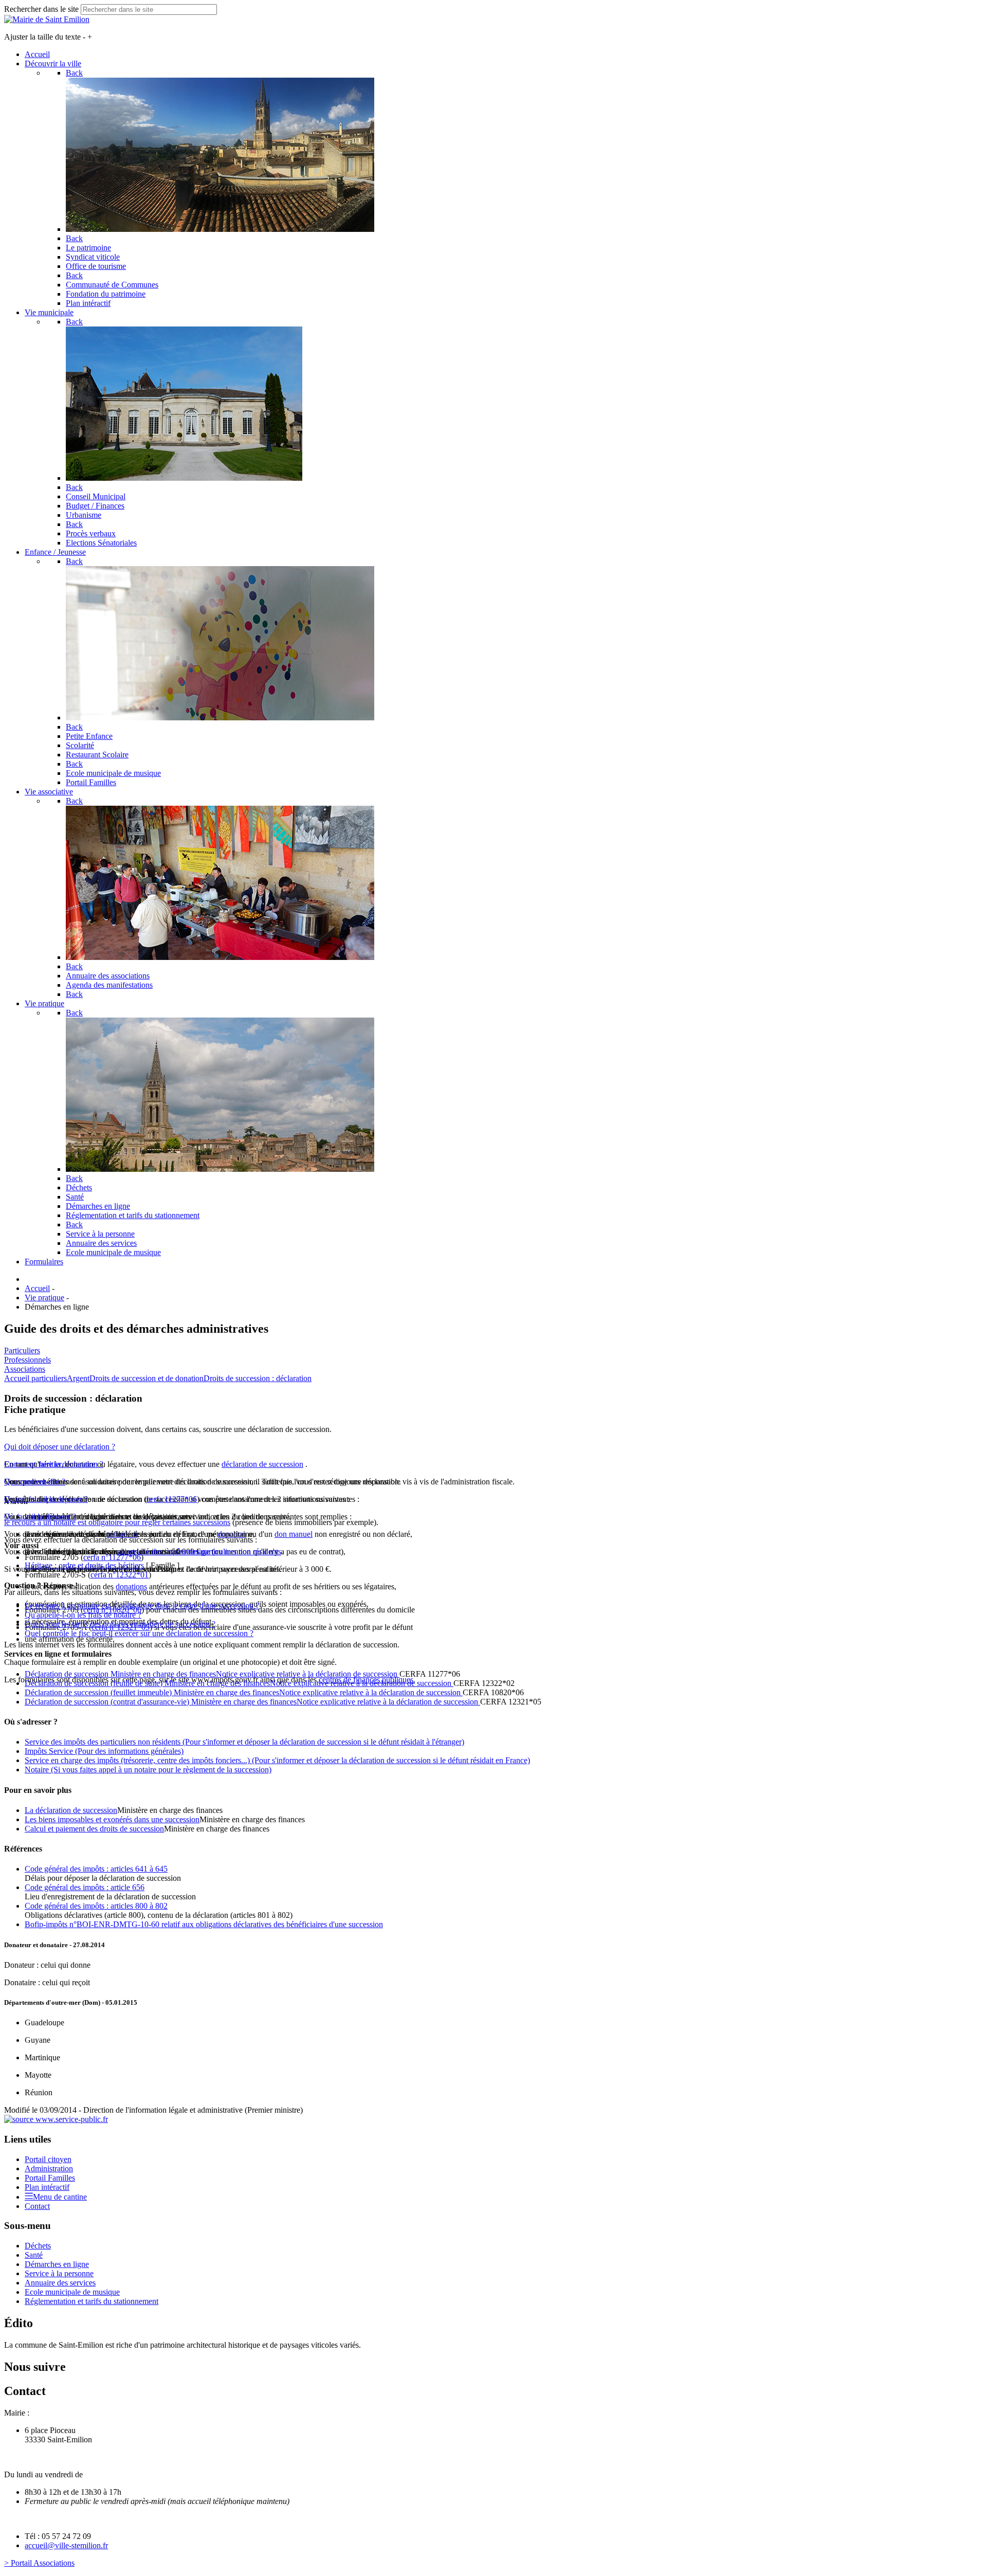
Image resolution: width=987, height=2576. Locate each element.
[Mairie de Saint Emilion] (47, 19)
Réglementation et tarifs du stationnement (92, 2301)
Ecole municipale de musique (72, 2292)
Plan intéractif (47, 2187)
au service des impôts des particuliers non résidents (199, 1552)
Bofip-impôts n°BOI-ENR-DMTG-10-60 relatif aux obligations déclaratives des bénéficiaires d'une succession (204, 1924)
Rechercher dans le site (41, 9)
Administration (49, 2169)
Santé (34, 2255)
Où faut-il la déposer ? (40, 1517)
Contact (37, 2206)
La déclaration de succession (71, 1810)
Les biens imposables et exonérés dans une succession (112, 1819)
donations (131, 1586)
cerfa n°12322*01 (120, 1575)
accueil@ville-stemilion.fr (66, 2545)
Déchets (38, 2246)
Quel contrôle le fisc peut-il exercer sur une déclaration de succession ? (139, 1633)
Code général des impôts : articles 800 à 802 (96, 1906)
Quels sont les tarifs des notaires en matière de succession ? (120, 1624)
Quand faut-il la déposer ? (46, 1499)
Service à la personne (59, 2273)
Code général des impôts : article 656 (85, 1887)
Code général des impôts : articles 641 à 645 (96, 1869)
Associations (25, 1369)
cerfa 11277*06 (172, 1499)
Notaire (148, 1770)
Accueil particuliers (35, 1378)
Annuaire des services (60, 2283)
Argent (78, 1378)
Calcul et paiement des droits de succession (94, 1829)
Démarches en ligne (57, 2264)
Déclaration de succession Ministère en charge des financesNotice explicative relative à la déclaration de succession (212, 1674)
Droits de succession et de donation (147, 1378)
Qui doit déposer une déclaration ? (60, 1447)
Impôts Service (104, 1751)
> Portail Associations (39, 2563)
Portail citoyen (48, 2159)
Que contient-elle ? (35, 1482)
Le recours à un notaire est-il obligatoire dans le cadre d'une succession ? (142, 1606)
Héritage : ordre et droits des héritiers (84, 1565)
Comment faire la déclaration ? (54, 1464)
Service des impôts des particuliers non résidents (244, 1742)
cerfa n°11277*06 (112, 1557)
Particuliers (22, 1350)
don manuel (294, 1534)
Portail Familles (50, 2178)
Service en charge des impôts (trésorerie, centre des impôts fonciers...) (277, 1760)
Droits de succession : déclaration (258, 1378)
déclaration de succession (262, 1464)
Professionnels (28, 1360)
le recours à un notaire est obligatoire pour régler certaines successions (117, 1522)
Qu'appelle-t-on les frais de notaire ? (83, 1615)
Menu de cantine (60, 2197)
